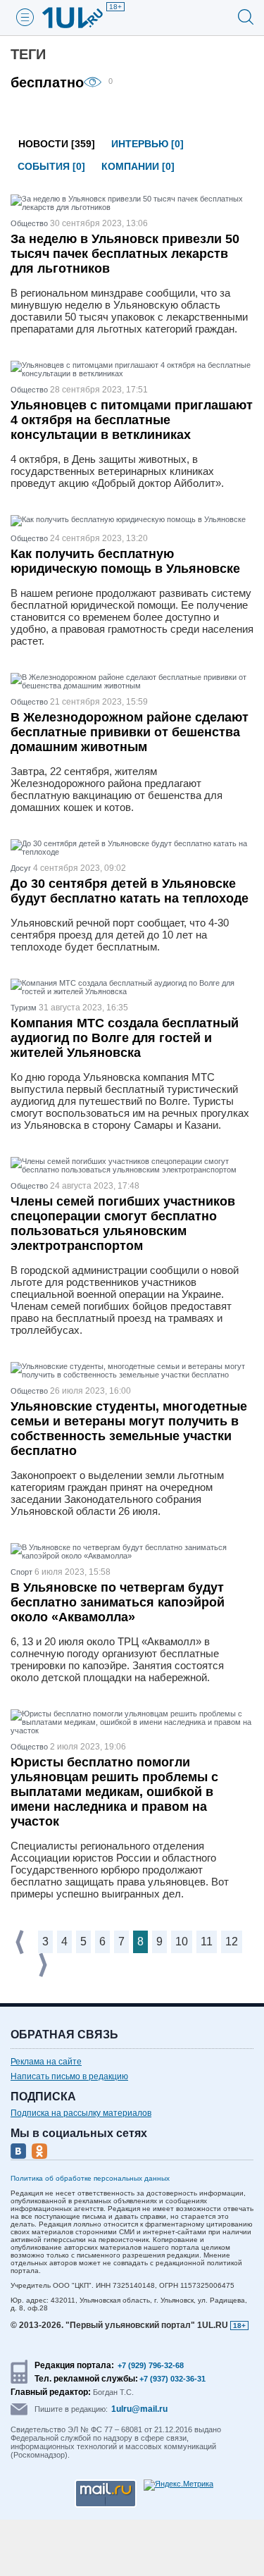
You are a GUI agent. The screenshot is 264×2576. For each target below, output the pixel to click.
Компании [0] (138, 166)
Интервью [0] (147, 144)
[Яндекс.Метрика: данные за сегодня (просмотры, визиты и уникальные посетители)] (178, 2485)
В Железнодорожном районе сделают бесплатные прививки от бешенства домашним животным (130, 732)
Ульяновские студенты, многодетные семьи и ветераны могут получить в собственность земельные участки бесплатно (129, 1429)
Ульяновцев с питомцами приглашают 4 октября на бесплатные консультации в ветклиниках (132, 420)
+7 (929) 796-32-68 (151, 2365)
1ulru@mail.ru (139, 2409)
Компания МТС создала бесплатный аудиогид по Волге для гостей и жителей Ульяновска (125, 1038)
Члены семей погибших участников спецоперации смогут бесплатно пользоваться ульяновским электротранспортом (123, 1224)
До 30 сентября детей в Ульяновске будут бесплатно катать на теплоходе (130, 891)
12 (232, 1942)
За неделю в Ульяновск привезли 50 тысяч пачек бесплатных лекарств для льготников (125, 254)
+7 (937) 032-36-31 (172, 2379)
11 (207, 1942)
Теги (28, 54)
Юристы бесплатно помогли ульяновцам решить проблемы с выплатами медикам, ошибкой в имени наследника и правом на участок (114, 1792)
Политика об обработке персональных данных (90, 2178)
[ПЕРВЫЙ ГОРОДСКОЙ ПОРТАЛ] (81, 18)
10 (182, 1942)
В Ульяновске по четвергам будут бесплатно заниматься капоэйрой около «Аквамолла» (118, 1602)
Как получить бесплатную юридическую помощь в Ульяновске (125, 561)
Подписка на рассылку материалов (81, 2113)
